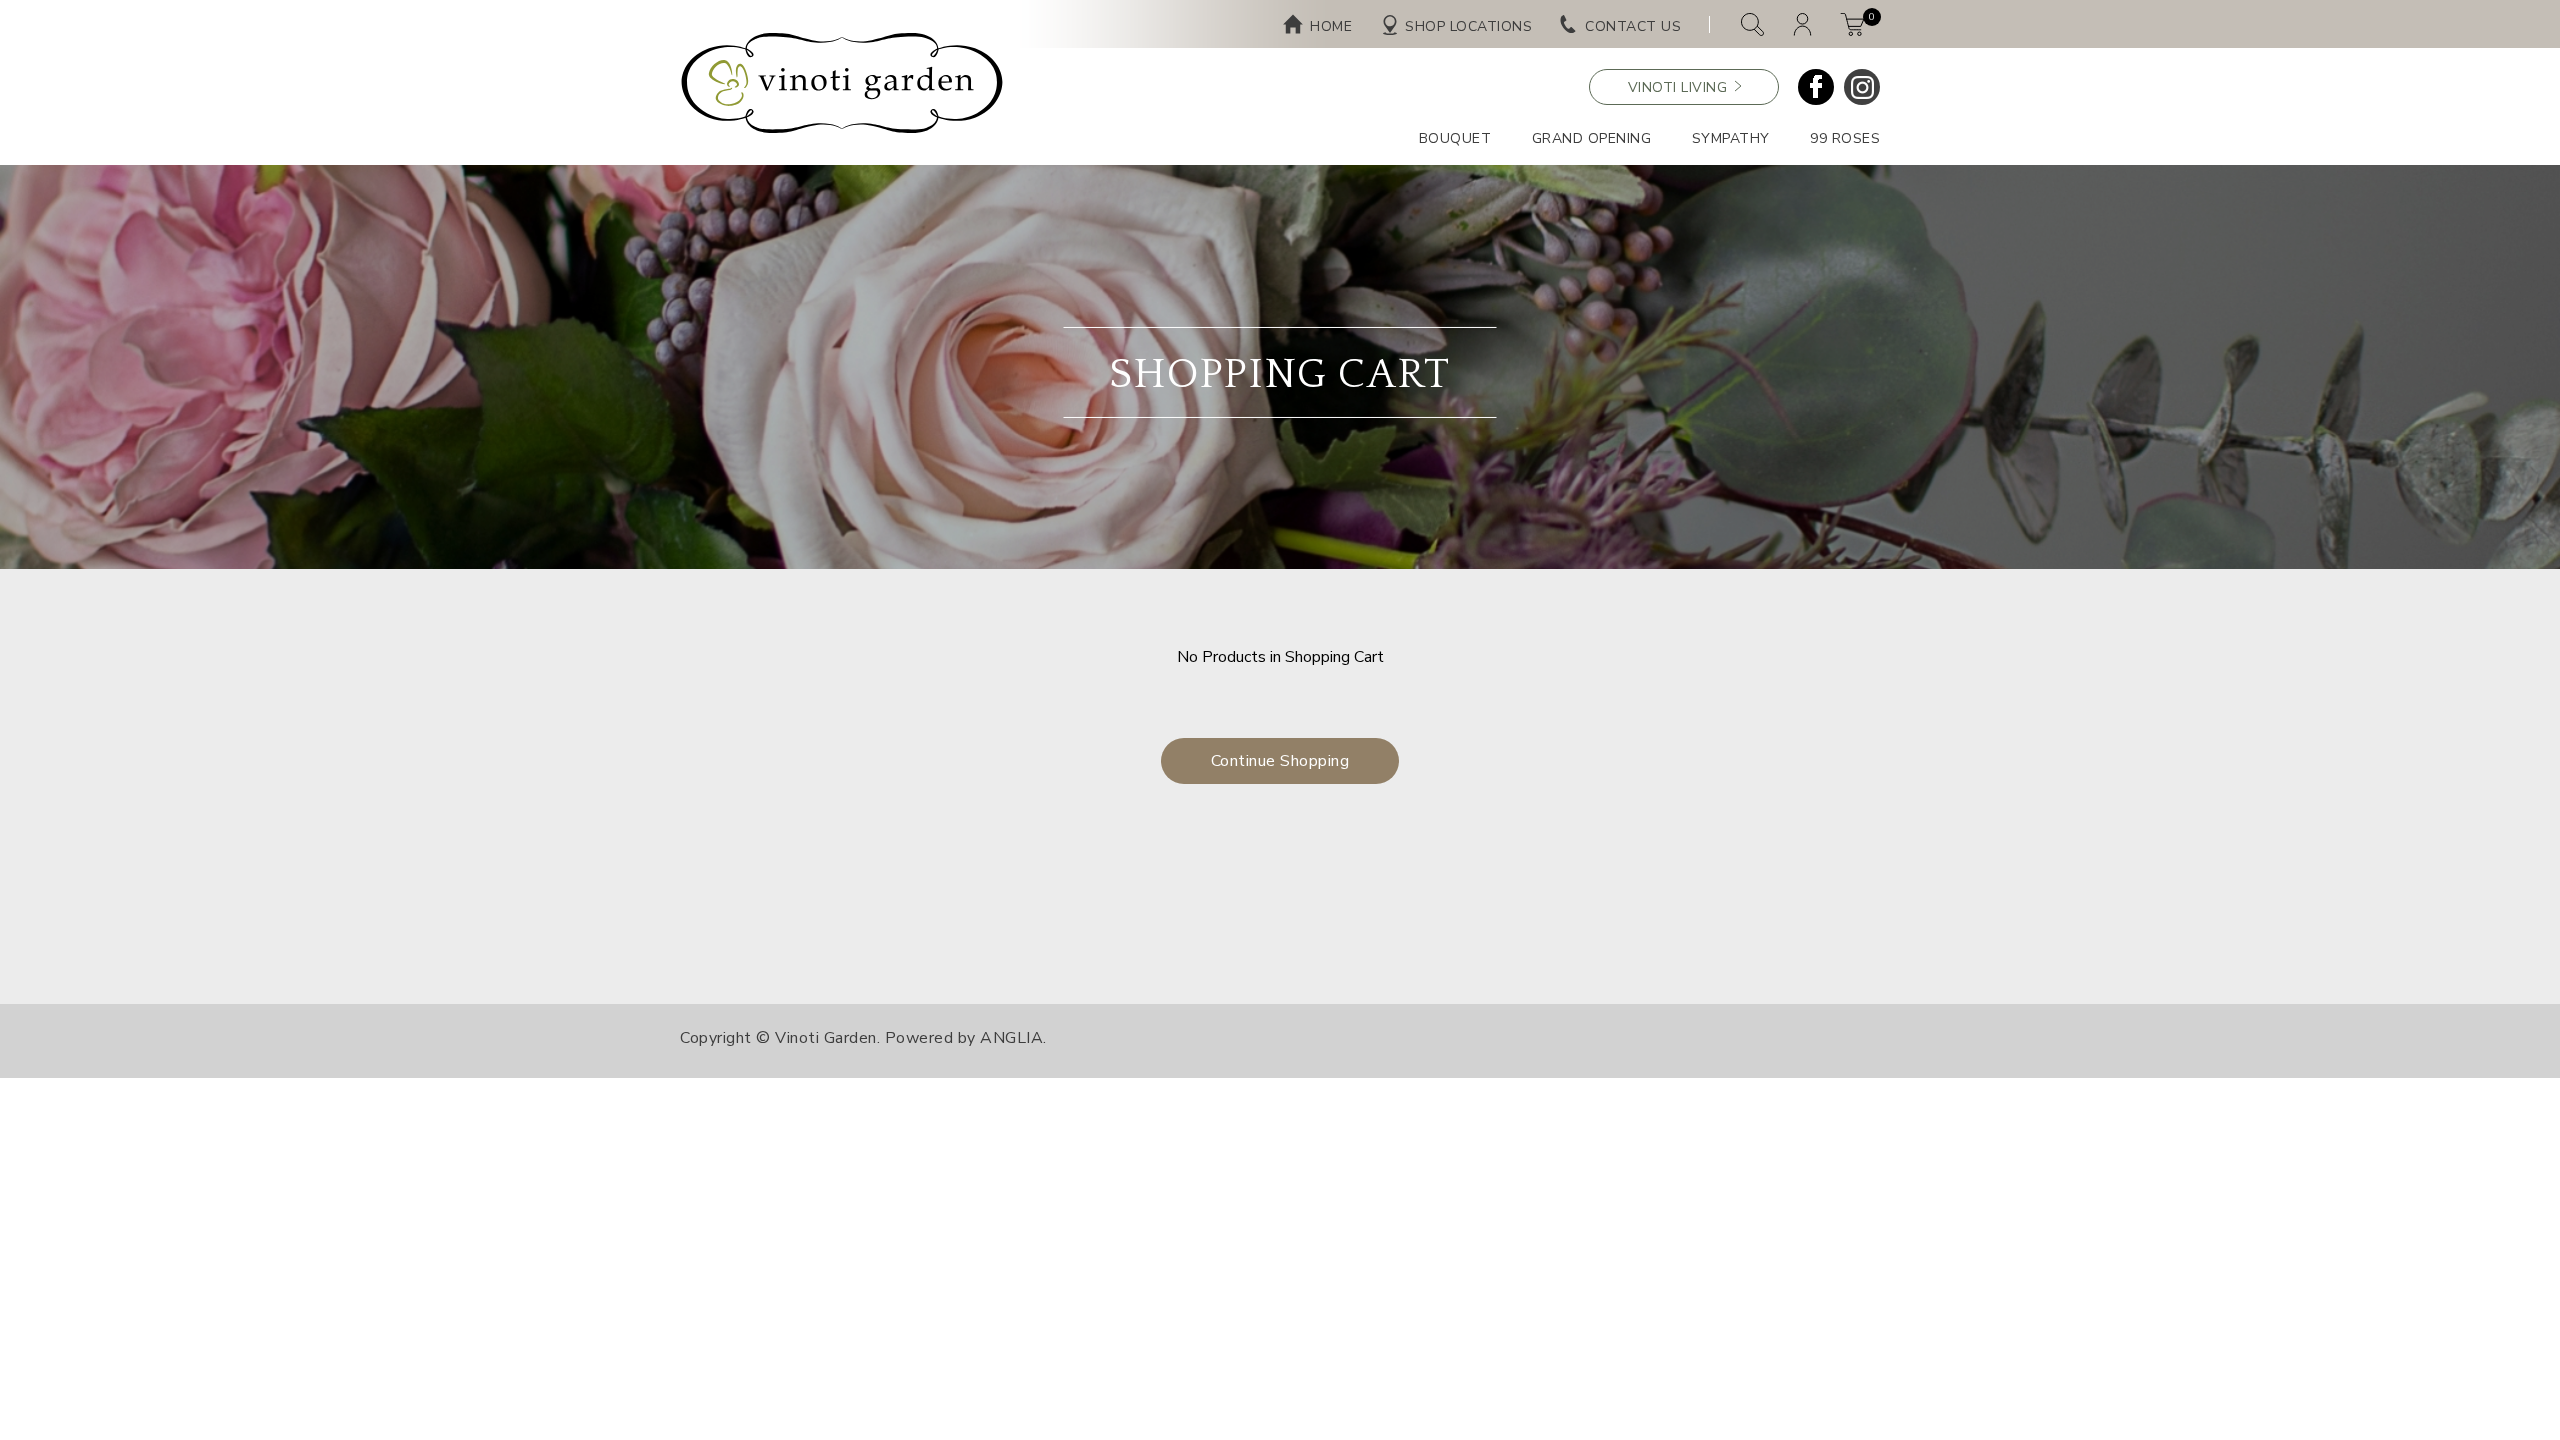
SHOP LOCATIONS (1468, 26)
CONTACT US (1633, 26)
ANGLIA (1011, 1038)
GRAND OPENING (1592, 138)
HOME (1331, 26)
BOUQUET (1455, 138)
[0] (1852, 24)
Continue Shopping (1280, 761)
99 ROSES (1845, 138)
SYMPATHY (1731, 138)
